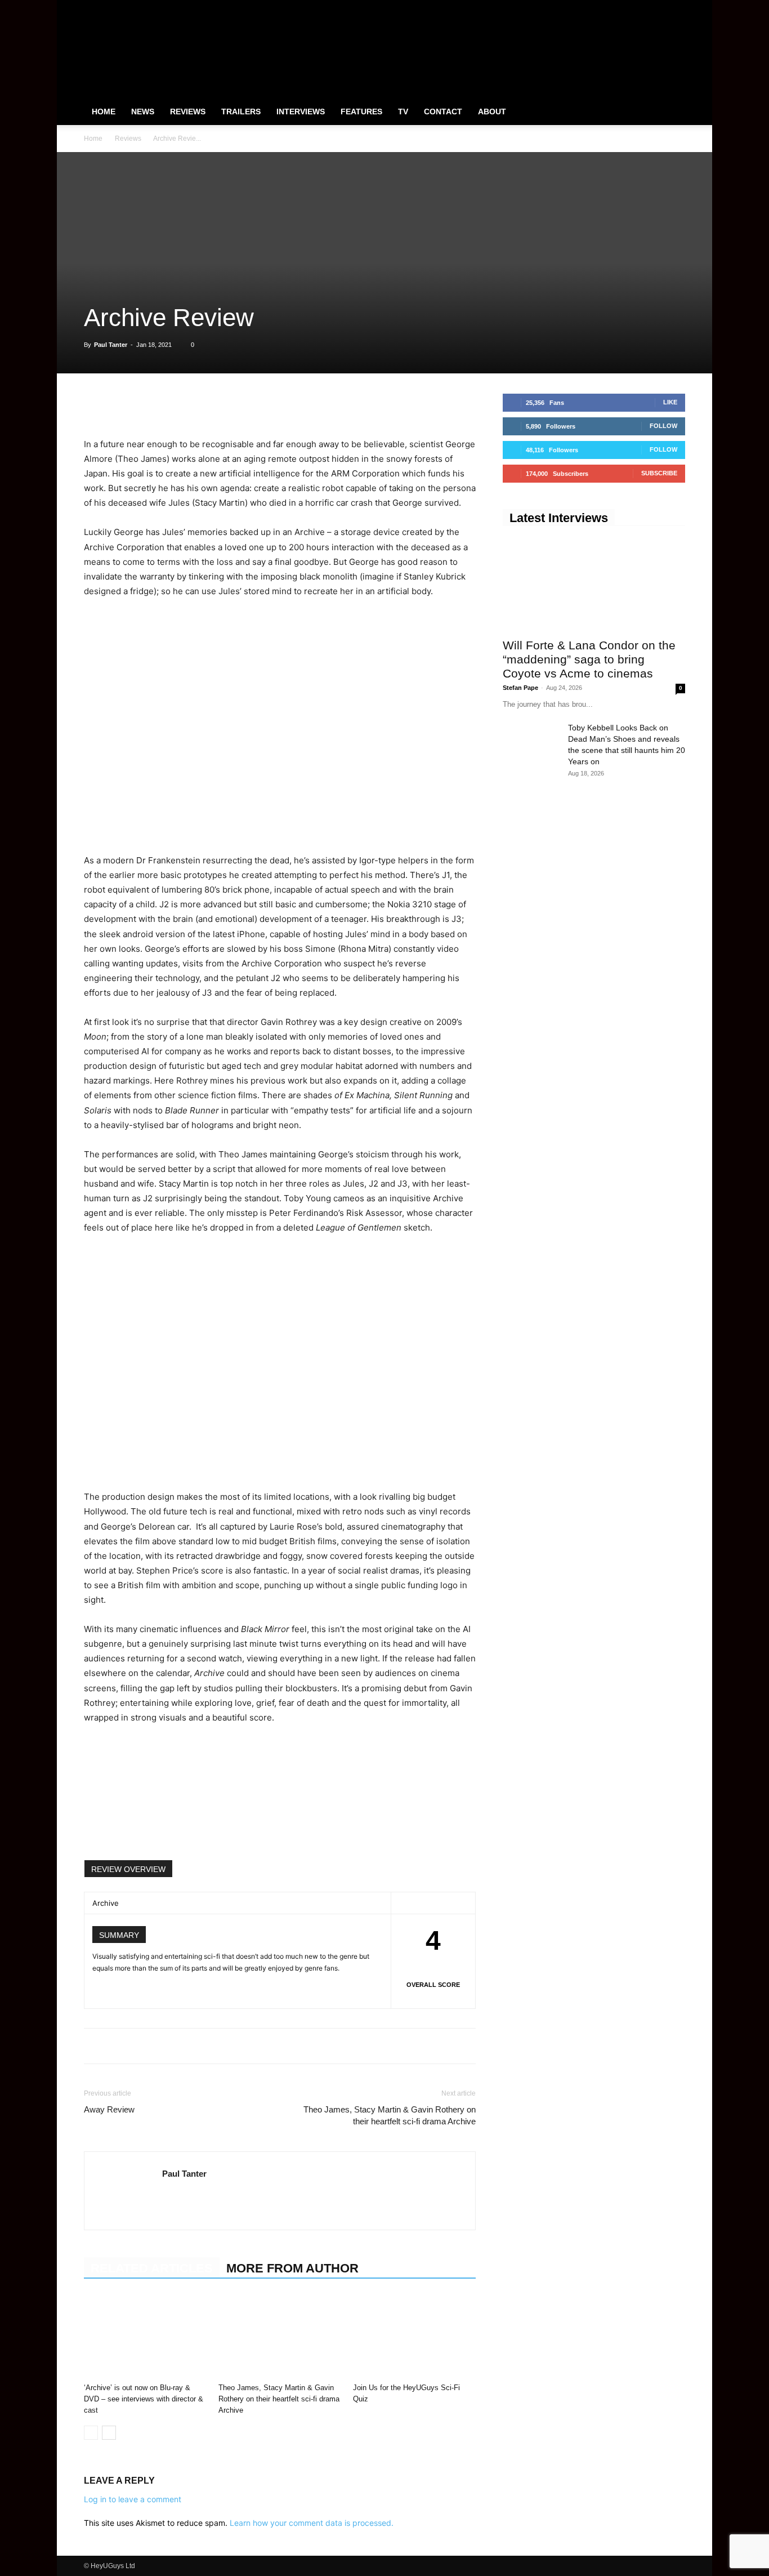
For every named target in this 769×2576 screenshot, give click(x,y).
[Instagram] (640, 8)
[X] (658, 8)
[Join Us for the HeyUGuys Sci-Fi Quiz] (414, 2336)
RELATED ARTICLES (152, 2268)
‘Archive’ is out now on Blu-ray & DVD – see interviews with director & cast (144, 2399)
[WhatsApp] (147, 405)
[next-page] (109, 2433)
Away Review (109, 2109)
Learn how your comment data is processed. (312, 2523)
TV (403, 112)
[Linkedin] (173, 405)
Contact (443, 112)
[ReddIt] (199, 405)
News (143, 112)
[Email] (225, 405)
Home (104, 112)
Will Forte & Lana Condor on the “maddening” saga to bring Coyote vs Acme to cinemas (589, 659)
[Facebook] (621, 8)
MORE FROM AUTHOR (292, 2268)
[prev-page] (91, 2433)
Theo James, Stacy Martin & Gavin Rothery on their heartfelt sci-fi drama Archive (390, 2115)
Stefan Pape (520, 688)
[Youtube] (677, 8)
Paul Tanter (111, 345)
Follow (663, 426)
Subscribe (659, 473)
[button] (672, 112)
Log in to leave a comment (133, 2499)
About (492, 112)
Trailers (241, 112)
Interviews (301, 112)
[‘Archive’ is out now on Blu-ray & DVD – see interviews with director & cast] (145, 2336)
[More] (251, 405)
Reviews (188, 112)
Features (361, 112)
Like (670, 402)
